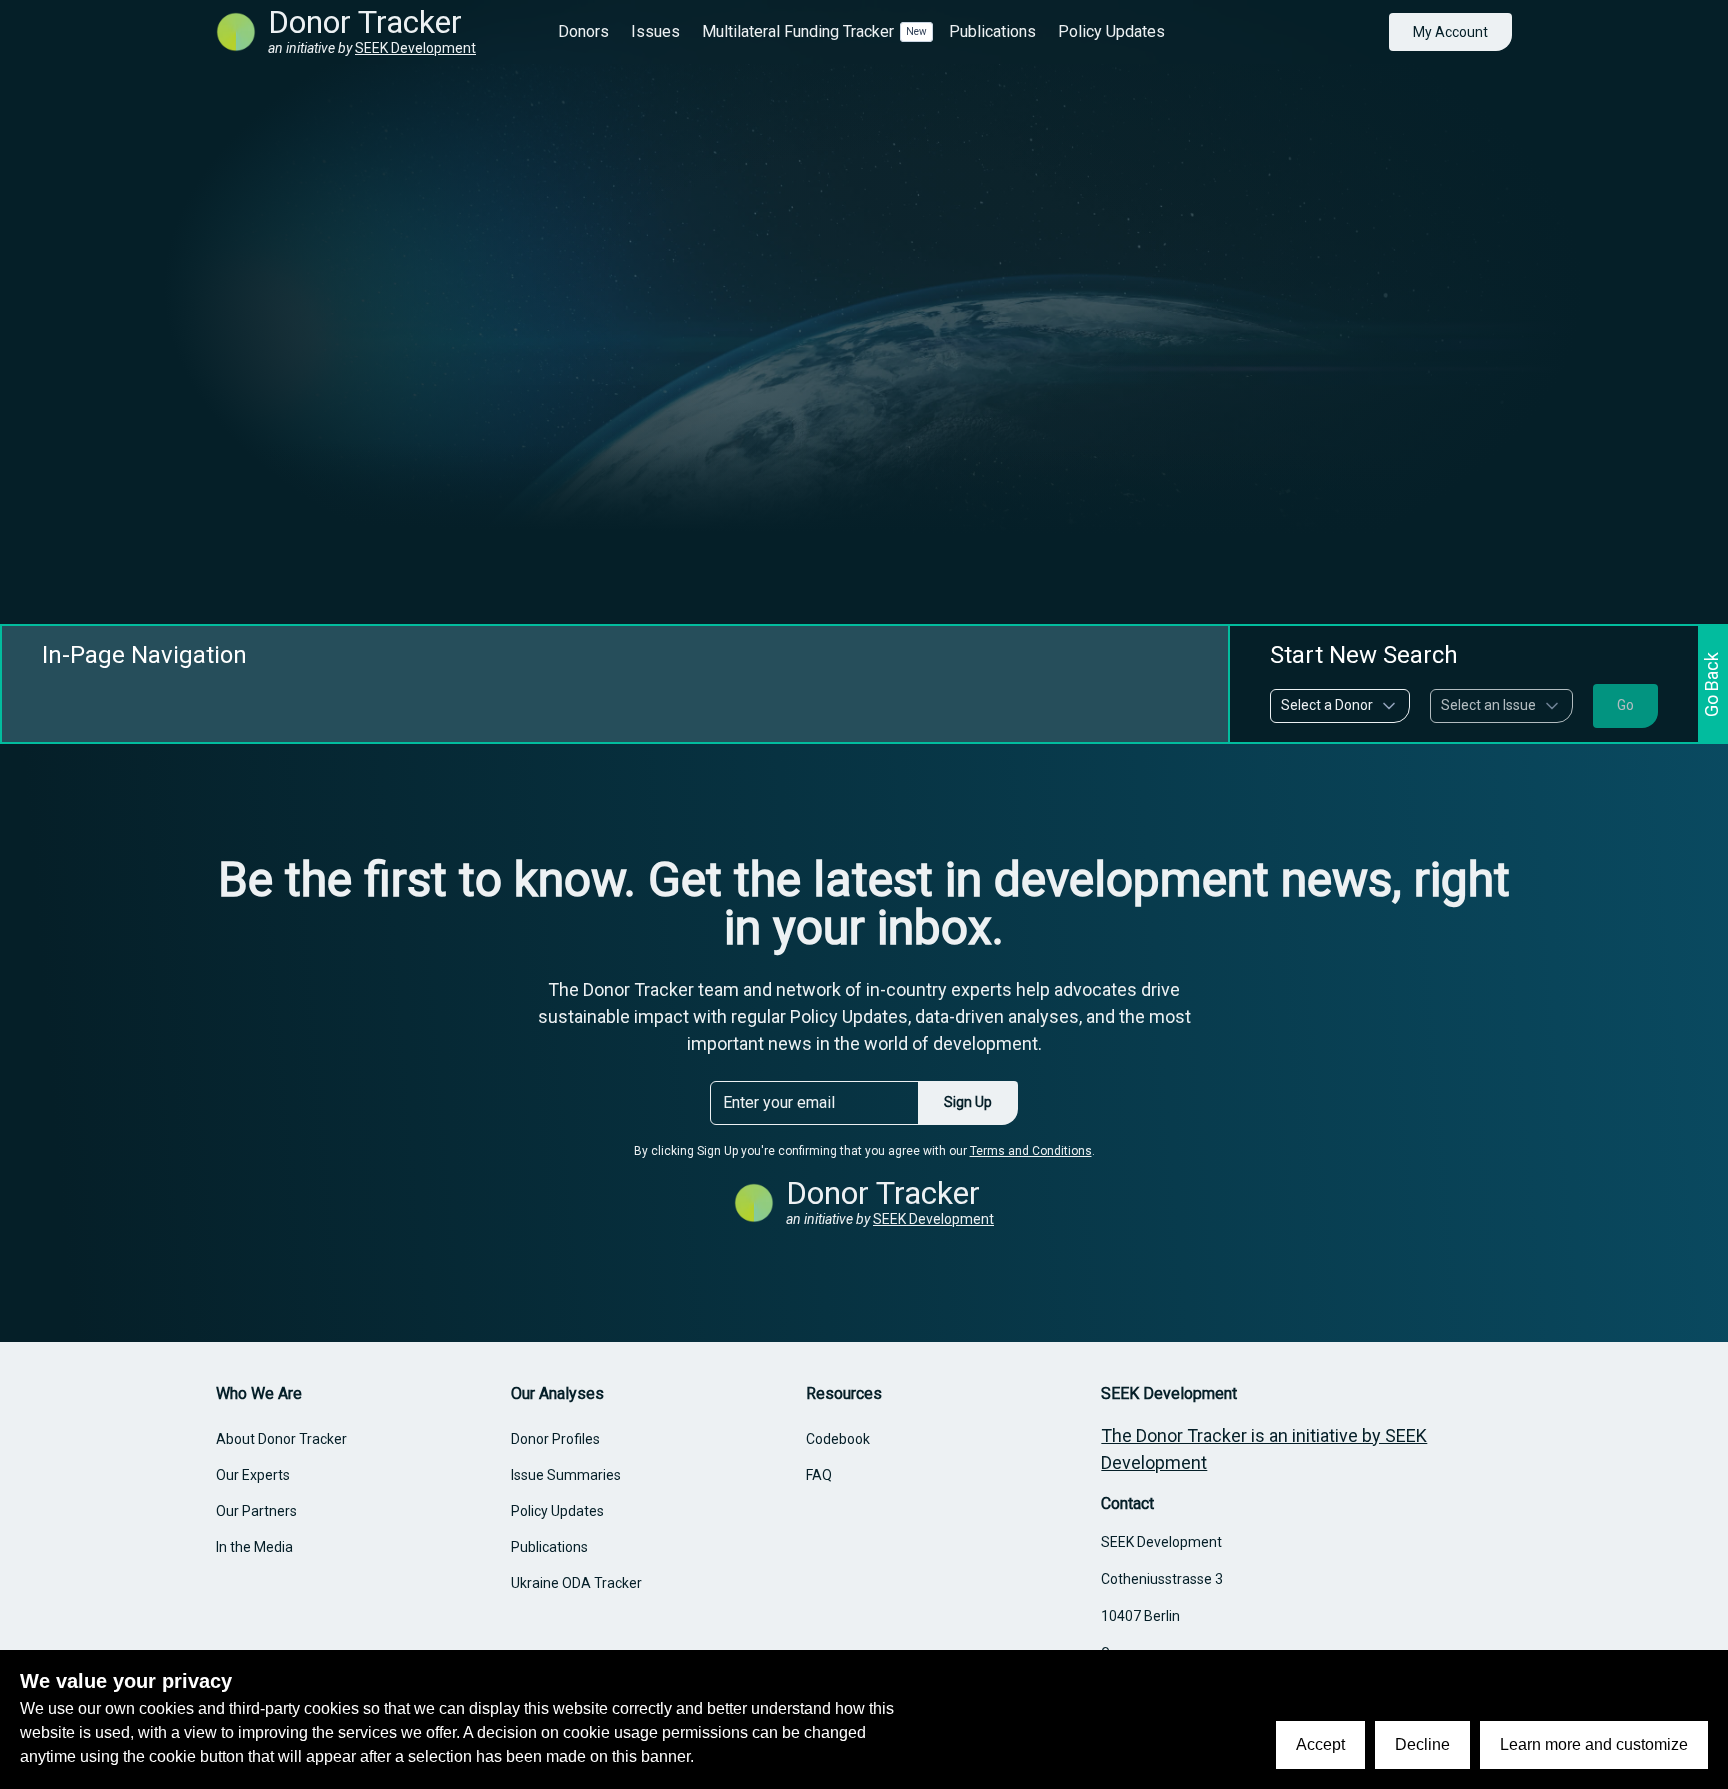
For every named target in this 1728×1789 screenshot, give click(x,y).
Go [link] (1625, 705)
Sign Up (968, 1102)
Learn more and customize (1594, 1744)
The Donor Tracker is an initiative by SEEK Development (1264, 1449)
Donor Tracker (365, 22)
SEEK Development (415, 48)
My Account (1450, 32)
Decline (1422, 1744)
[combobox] (1340, 706)
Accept (1320, 1744)
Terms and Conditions (1031, 1151)
